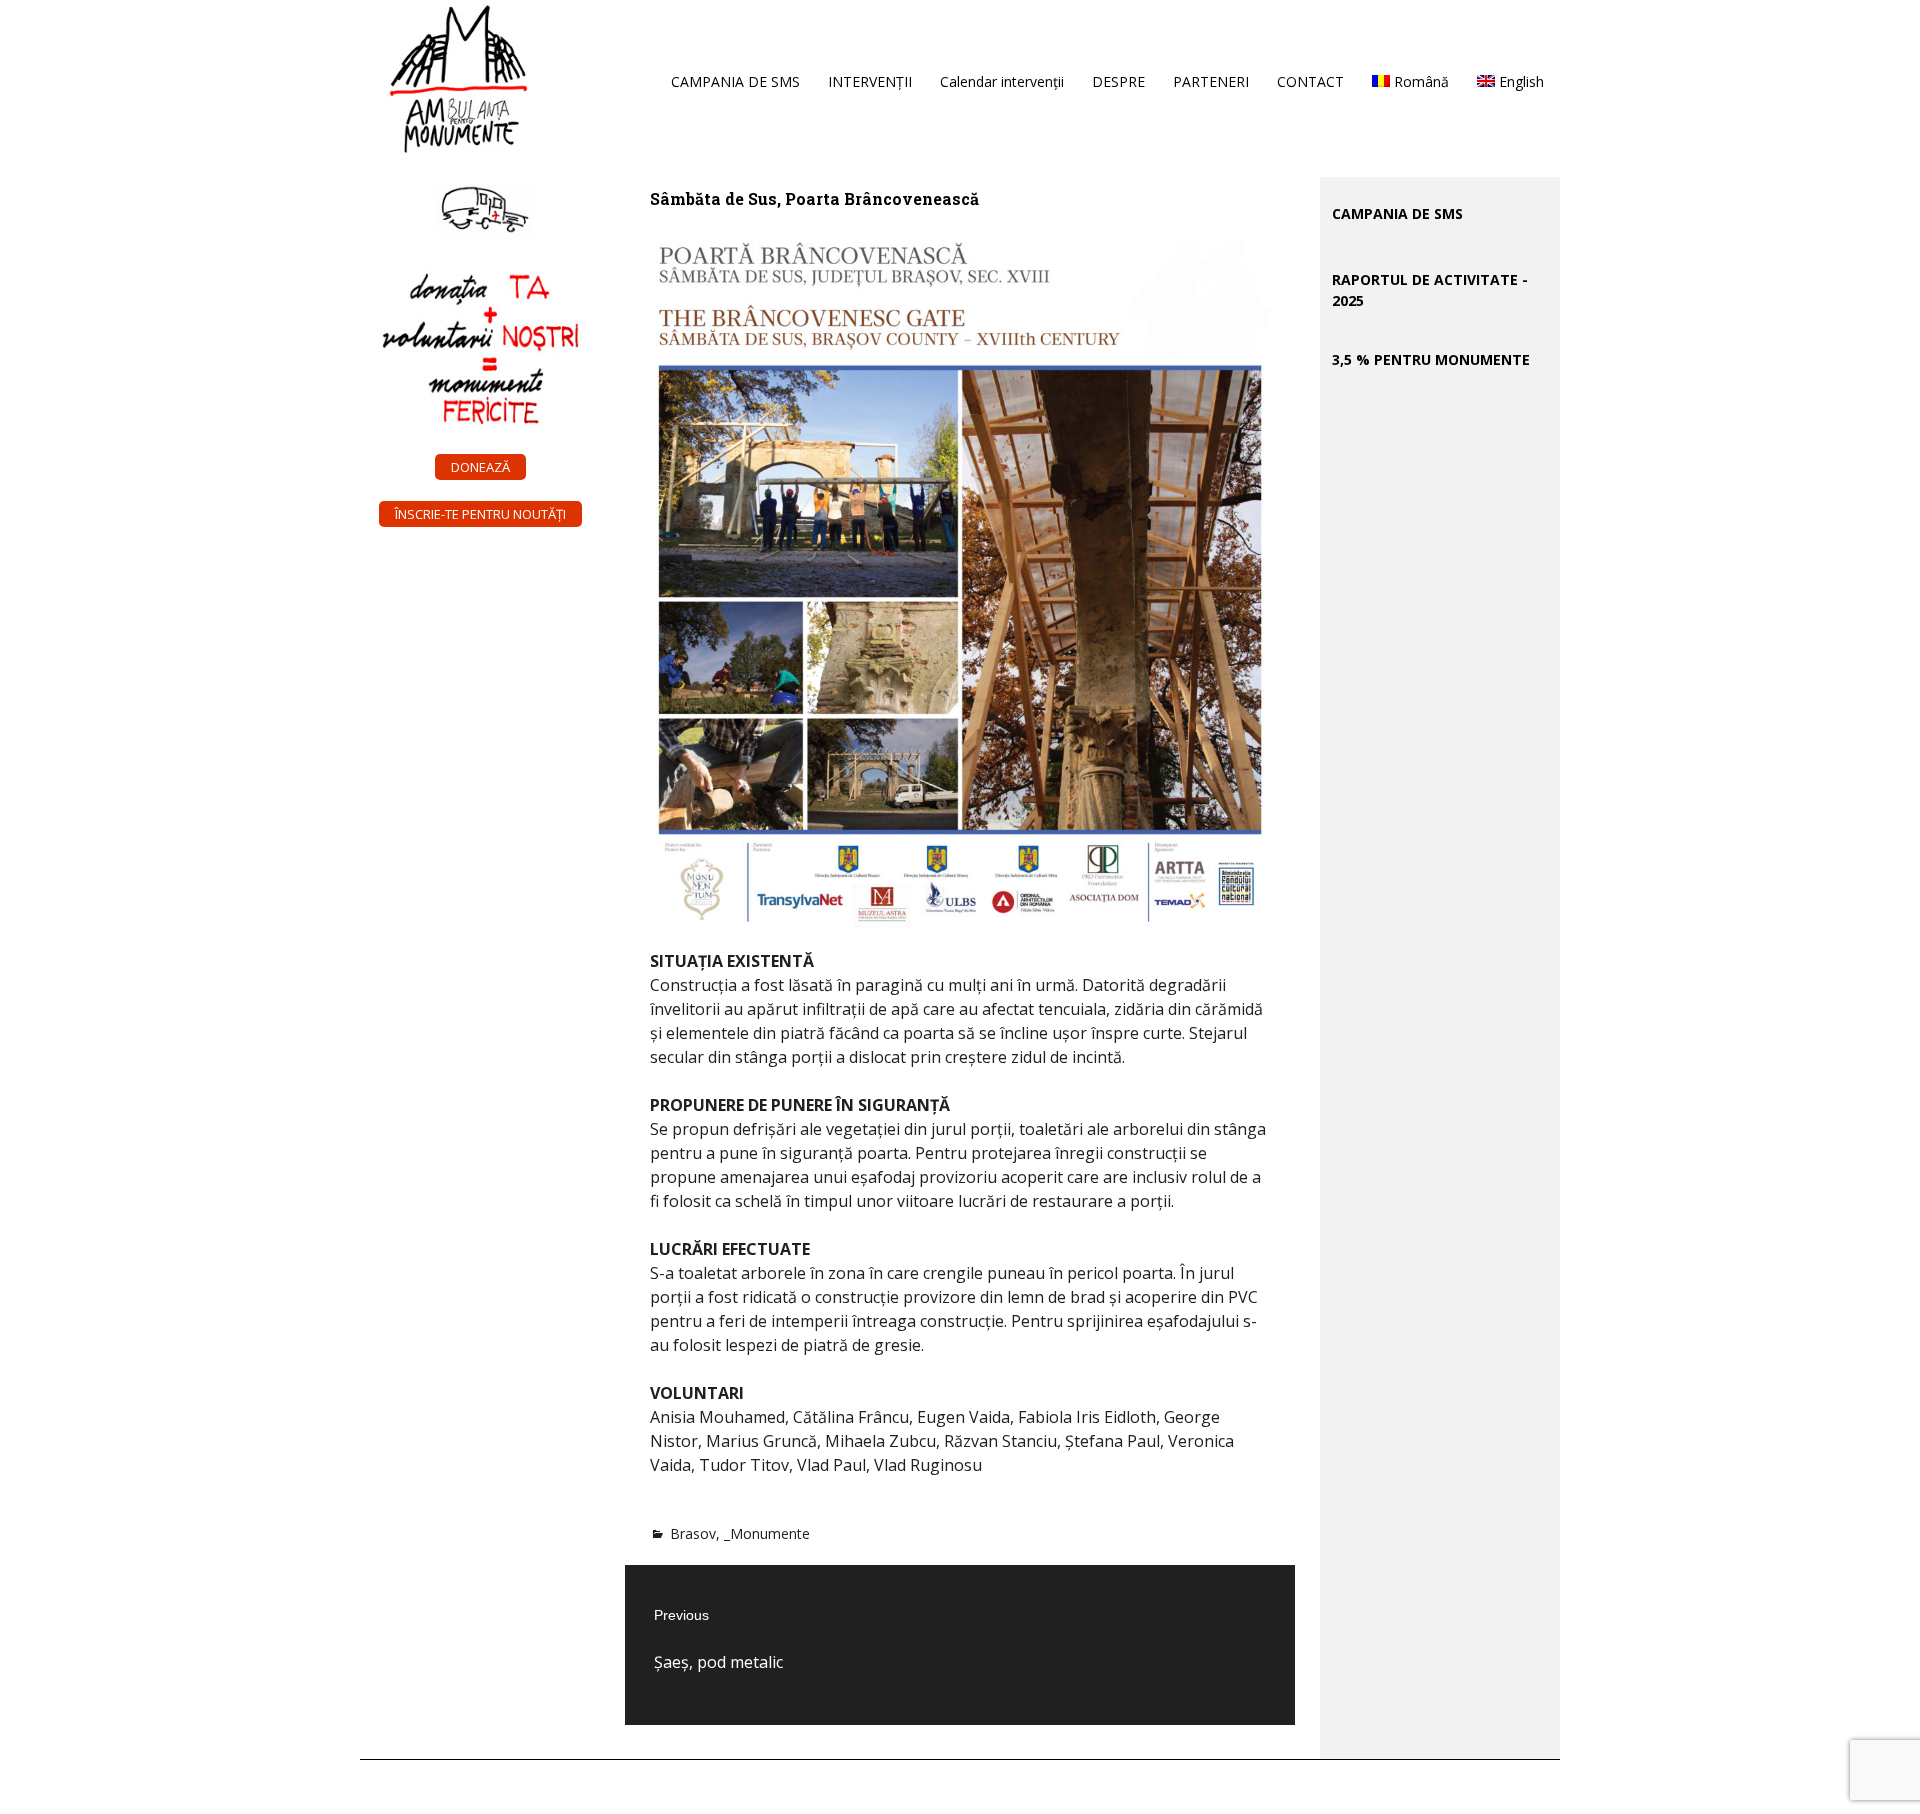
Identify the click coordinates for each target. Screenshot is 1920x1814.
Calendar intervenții (1002, 81)
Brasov (693, 1533)
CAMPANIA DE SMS (735, 81)
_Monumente (767, 1533)
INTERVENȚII (870, 81)
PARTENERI (1211, 81)
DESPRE (1118, 81)
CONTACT (1310, 81)
